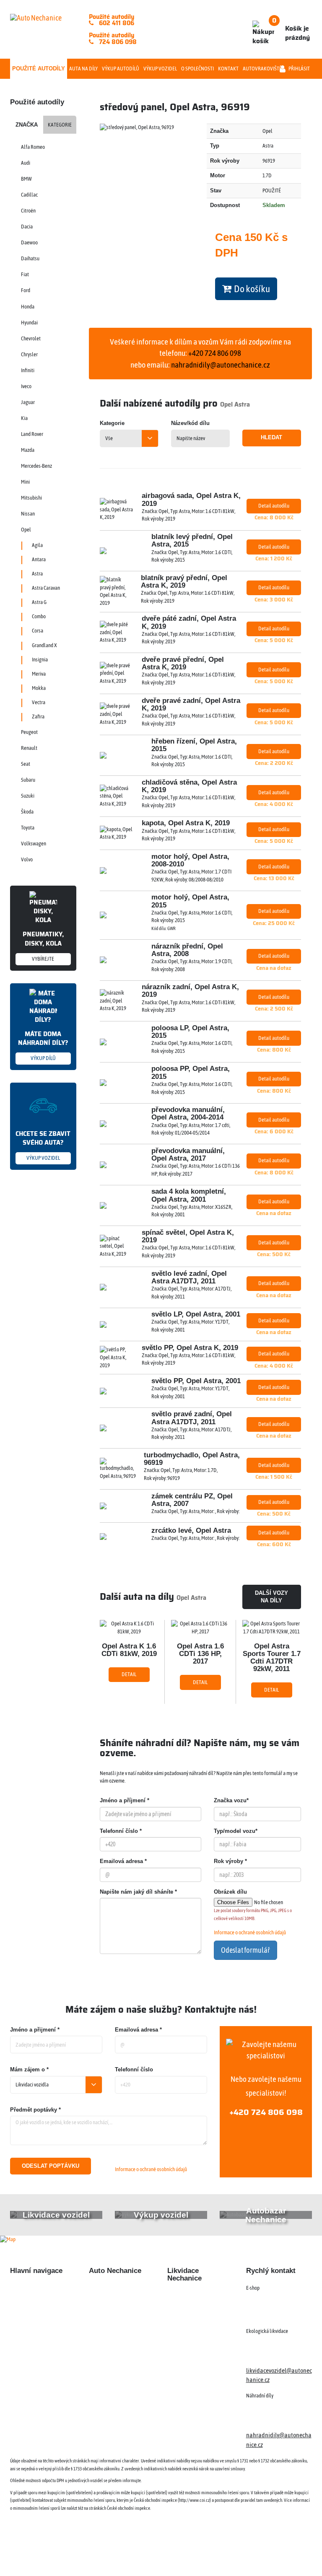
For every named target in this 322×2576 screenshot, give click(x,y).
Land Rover (32, 434)
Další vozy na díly (271, 1597)
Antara (39, 559)
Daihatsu (30, 258)
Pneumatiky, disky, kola (43, 945)
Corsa (38, 631)
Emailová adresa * (123, 1861)
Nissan (28, 514)
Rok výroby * (230, 1861)
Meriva (39, 674)
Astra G (39, 602)
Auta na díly (83, 69)
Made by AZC (167, 2554)
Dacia (27, 227)
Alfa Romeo (33, 147)
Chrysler (29, 354)
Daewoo (29, 242)
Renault (29, 748)
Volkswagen (34, 844)
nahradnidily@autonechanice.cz (221, 365)
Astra (37, 574)
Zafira (38, 717)
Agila (37, 545)
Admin (199, 2554)
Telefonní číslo (134, 2069)
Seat (26, 764)
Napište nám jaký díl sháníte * (138, 1892)
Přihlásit (299, 69)
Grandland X (44, 645)
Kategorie (60, 125)
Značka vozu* (231, 1800)
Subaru (28, 780)
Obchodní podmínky (35, 2372)
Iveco (26, 386)
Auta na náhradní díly (37, 2304)
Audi (26, 163)
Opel (26, 530)
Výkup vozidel (160, 69)
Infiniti (28, 370)
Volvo (27, 859)
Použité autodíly (39, 69)
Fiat (25, 274)
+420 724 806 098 (266, 2112)
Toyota (28, 828)
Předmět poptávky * (35, 2110)
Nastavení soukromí (239, 2554)
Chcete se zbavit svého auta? (43, 1145)
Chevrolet (31, 338)
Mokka (39, 688)
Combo (39, 616)
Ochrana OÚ (286, 2554)
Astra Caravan (46, 588)
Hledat (271, 437)
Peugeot (29, 732)
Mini (25, 482)
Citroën (28, 211)
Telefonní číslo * (121, 1831)
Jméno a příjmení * (125, 1800)
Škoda (27, 812)
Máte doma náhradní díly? (43, 1045)
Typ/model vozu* (236, 1831)
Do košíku (251, 289)
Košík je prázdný (291, 29)
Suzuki (28, 796)
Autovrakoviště (262, 69)
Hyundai (29, 323)
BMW (26, 179)
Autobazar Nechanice (116, 2304)
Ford (26, 290)
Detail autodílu (274, 506)
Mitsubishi (31, 498)
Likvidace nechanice (114, 2289)
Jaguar (28, 402)
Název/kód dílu (190, 423)
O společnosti (197, 69)
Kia (24, 418)
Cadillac (29, 195)
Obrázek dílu (230, 1892)
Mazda (28, 450)
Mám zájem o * (29, 2069)
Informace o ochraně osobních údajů (250, 1932)
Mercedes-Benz (36, 466)
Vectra (39, 702)
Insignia (40, 660)
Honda (28, 307)
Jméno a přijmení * (35, 2030)
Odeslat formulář (245, 1950)
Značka (27, 125)
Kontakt (228, 69)
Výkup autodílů (121, 69)
